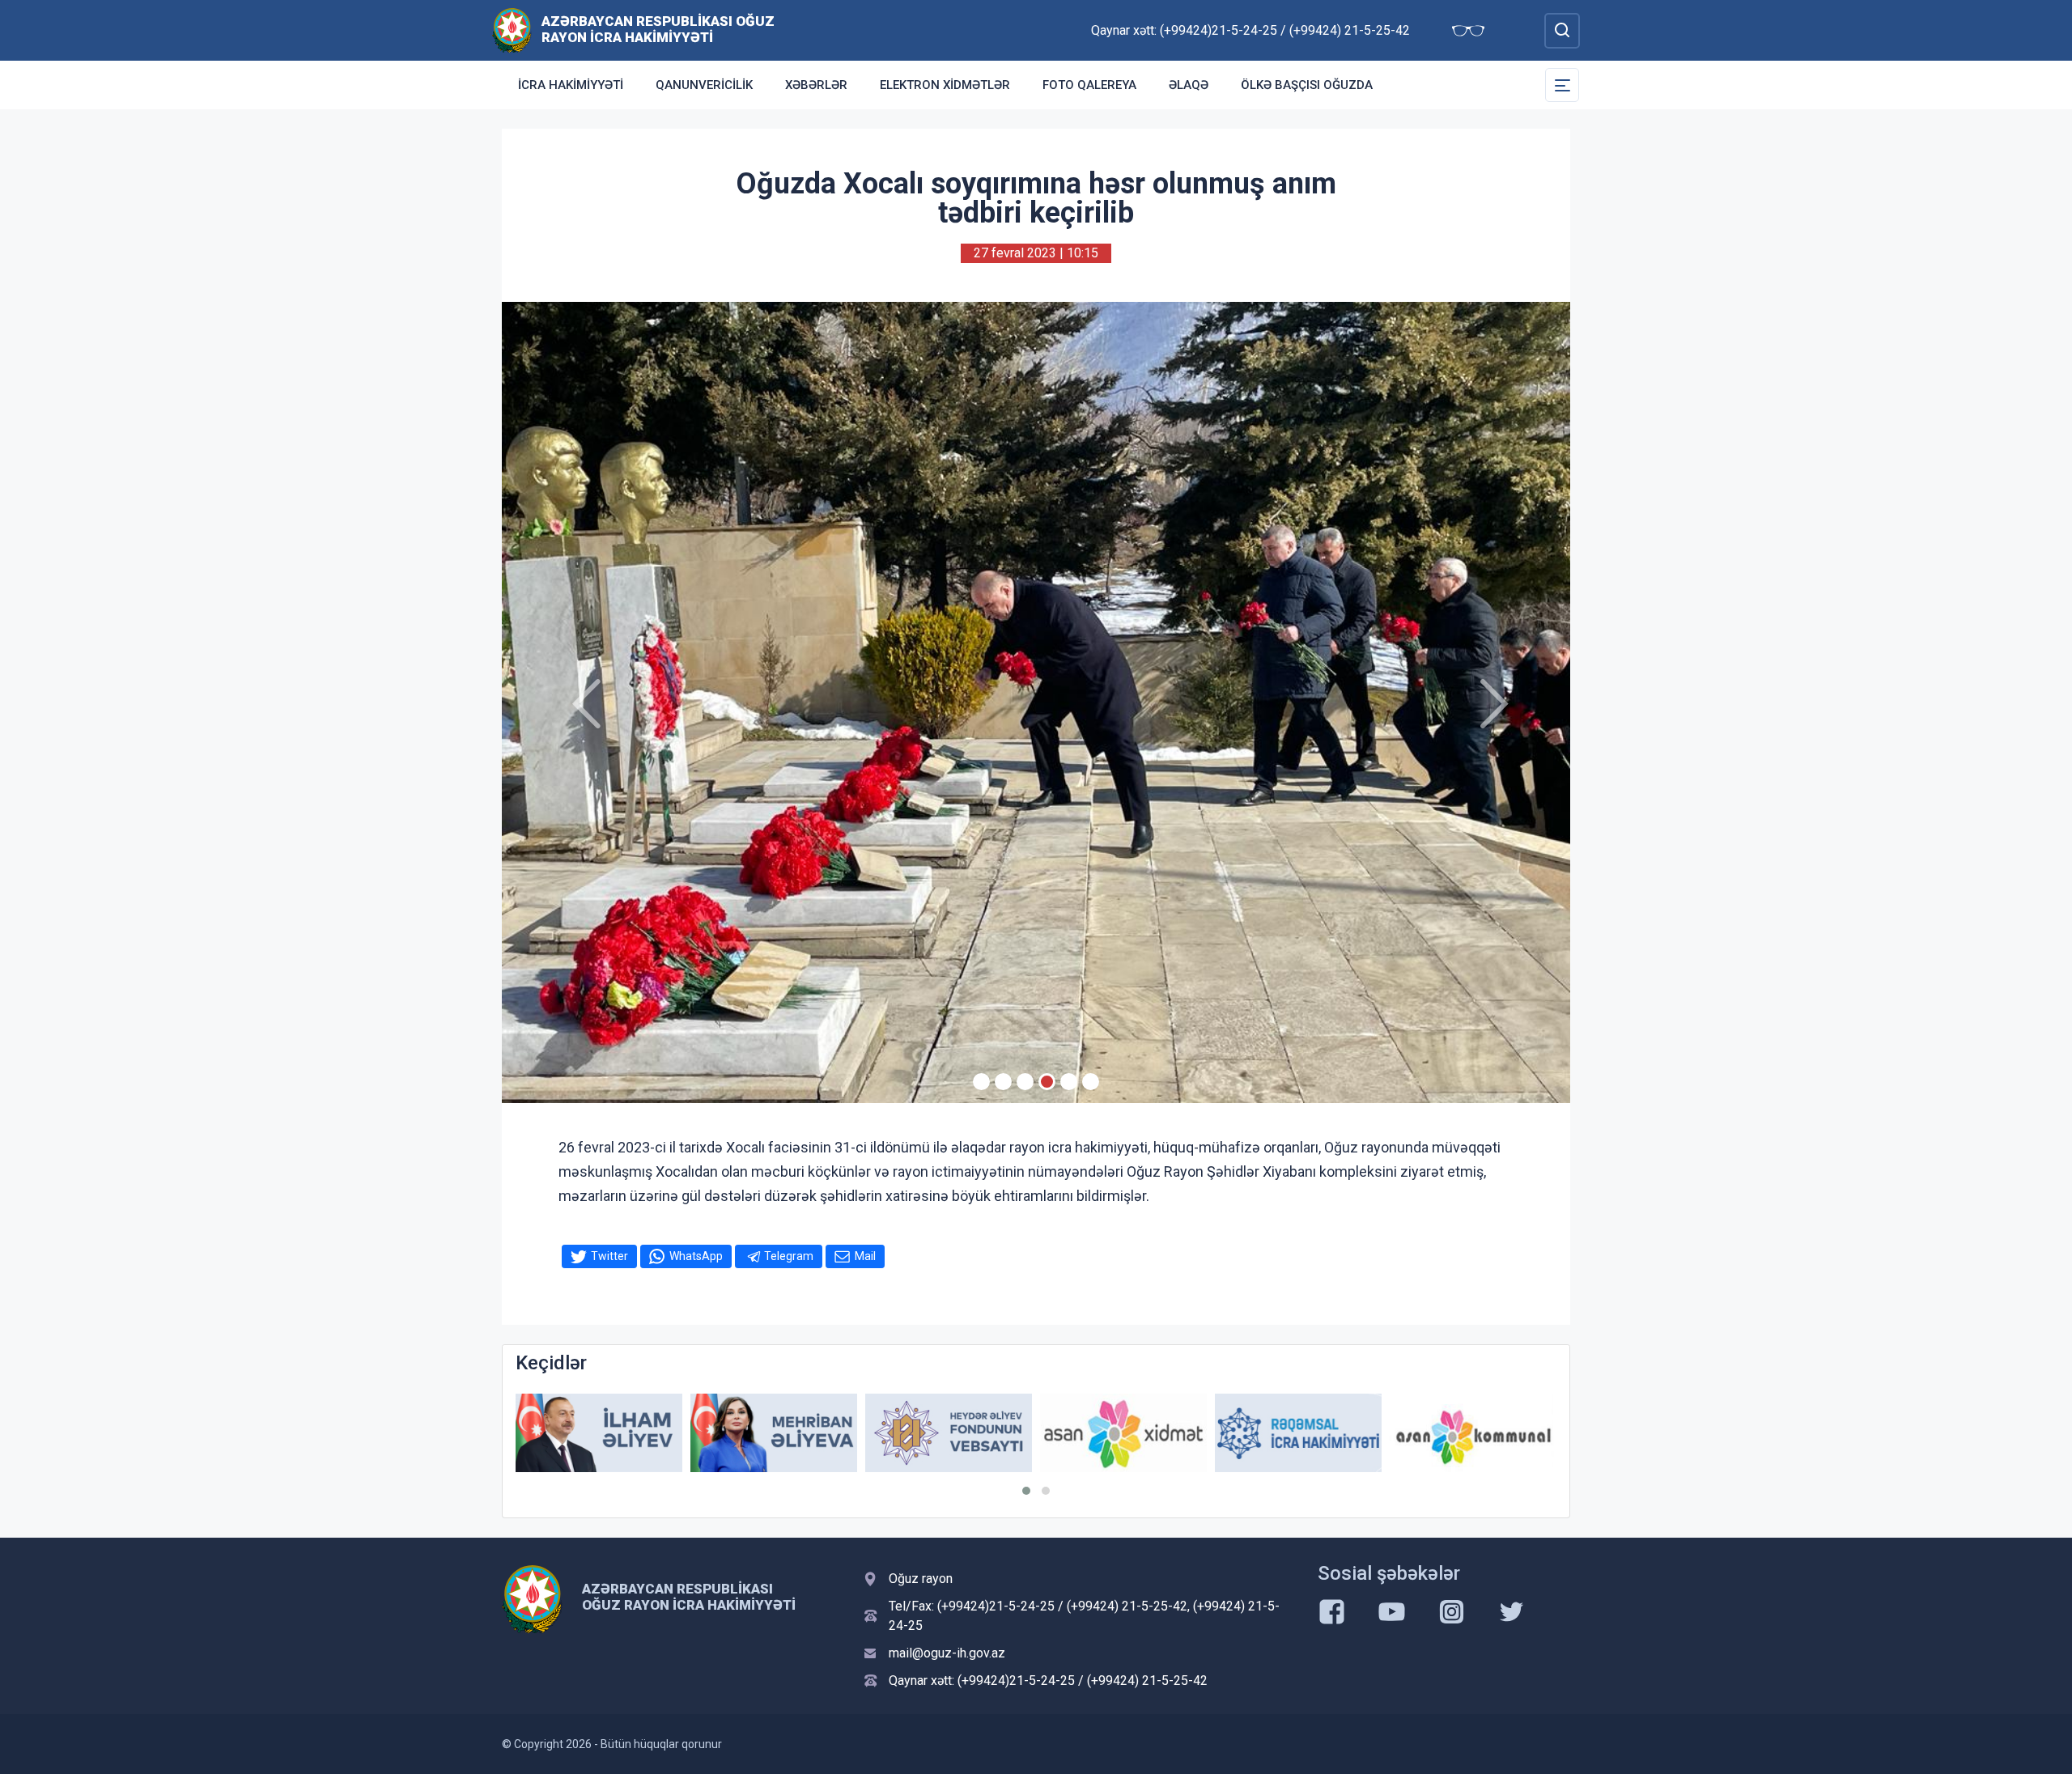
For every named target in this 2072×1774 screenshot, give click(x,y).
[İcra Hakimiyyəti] (512, 30)
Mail (865, 1256)
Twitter (609, 1256)
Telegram (789, 1256)
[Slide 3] (1025, 1082)
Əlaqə (1189, 85)
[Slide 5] (1069, 1082)
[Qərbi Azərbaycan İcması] (1473, 1434)
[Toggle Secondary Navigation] (1562, 85)
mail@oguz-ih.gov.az (947, 1653)
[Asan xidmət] (949, 1433)
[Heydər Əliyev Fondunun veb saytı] (774, 1433)
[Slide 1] (981, 1082)
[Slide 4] (1047, 1082)
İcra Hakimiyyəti (571, 85)
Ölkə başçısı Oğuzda (1307, 85)
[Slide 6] (1091, 1082)
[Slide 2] (1003, 1082)
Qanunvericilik (704, 85)
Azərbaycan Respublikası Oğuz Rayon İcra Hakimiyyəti (658, 29)
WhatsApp (696, 1256)
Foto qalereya (1089, 85)
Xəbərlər (816, 85)
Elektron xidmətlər (945, 85)
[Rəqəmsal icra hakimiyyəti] (1123, 1433)
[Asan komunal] (1298, 1433)
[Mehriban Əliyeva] (599, 1433)
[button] (1026, 1491)
